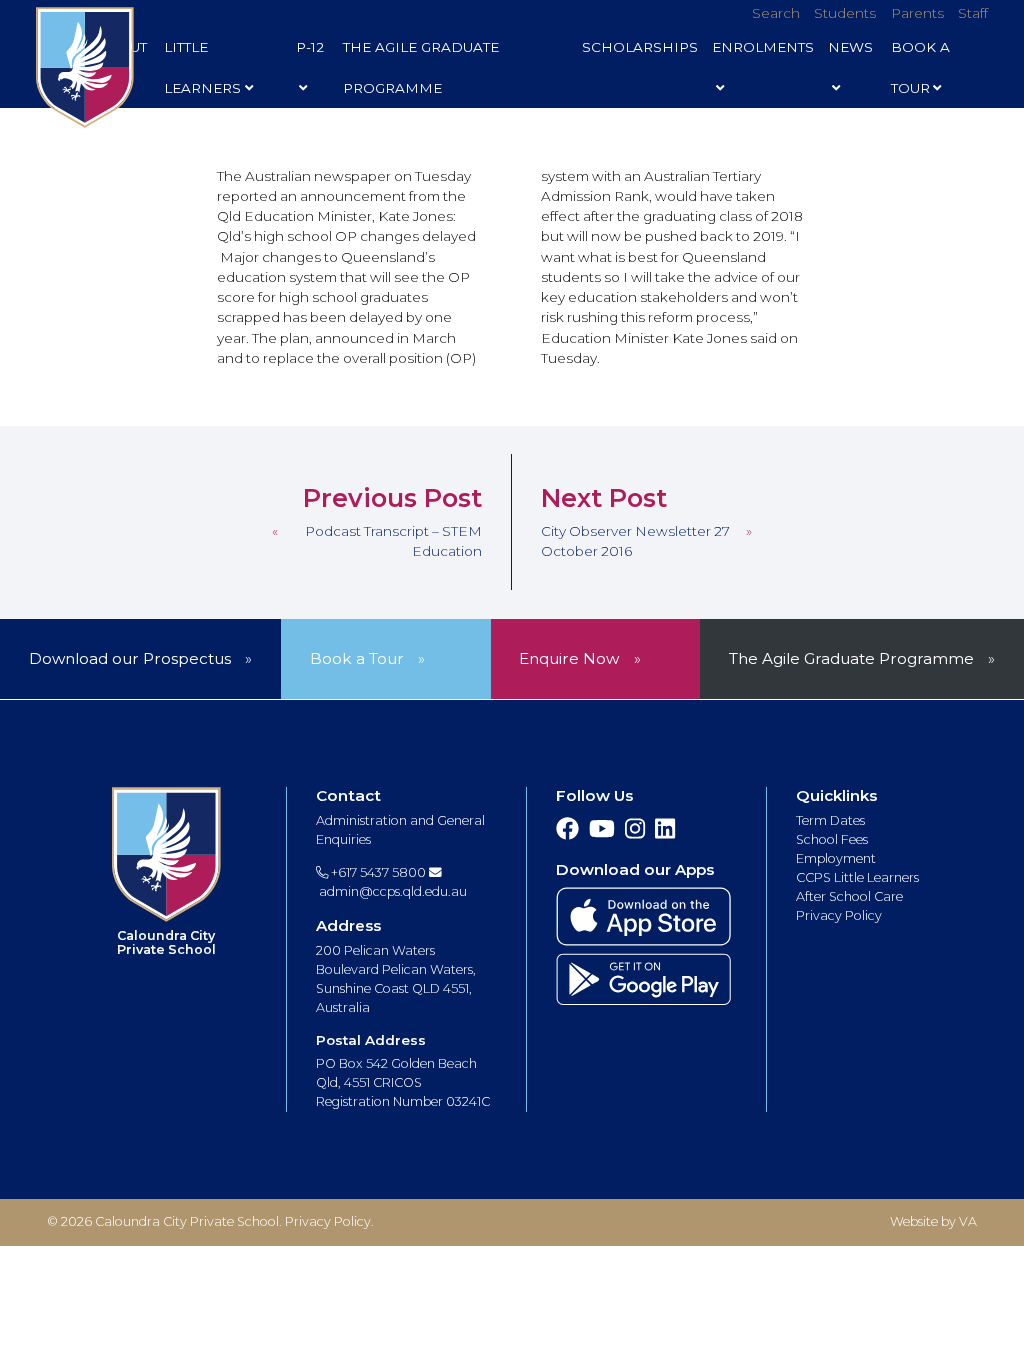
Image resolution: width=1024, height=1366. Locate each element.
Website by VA (933, 1221)
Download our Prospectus (130, 658)
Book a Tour (357, 658)
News (850, 47)
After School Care (849, 896)
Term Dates (830, 820)
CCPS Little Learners (857, 877)
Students (845, 13)
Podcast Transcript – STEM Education (393, 541)
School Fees (832, 839)
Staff (973, 13)
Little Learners (202, 67)
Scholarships (640, 47)
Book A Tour (920, 67)
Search (776, 13)
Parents (917, 13)
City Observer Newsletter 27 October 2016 (635, 541)
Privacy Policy (839, 915)
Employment (836, 858)
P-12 (310, 47)
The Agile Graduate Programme (421, 67)
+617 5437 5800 (377, 872)
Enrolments (763, 47)
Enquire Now (569, 658)
